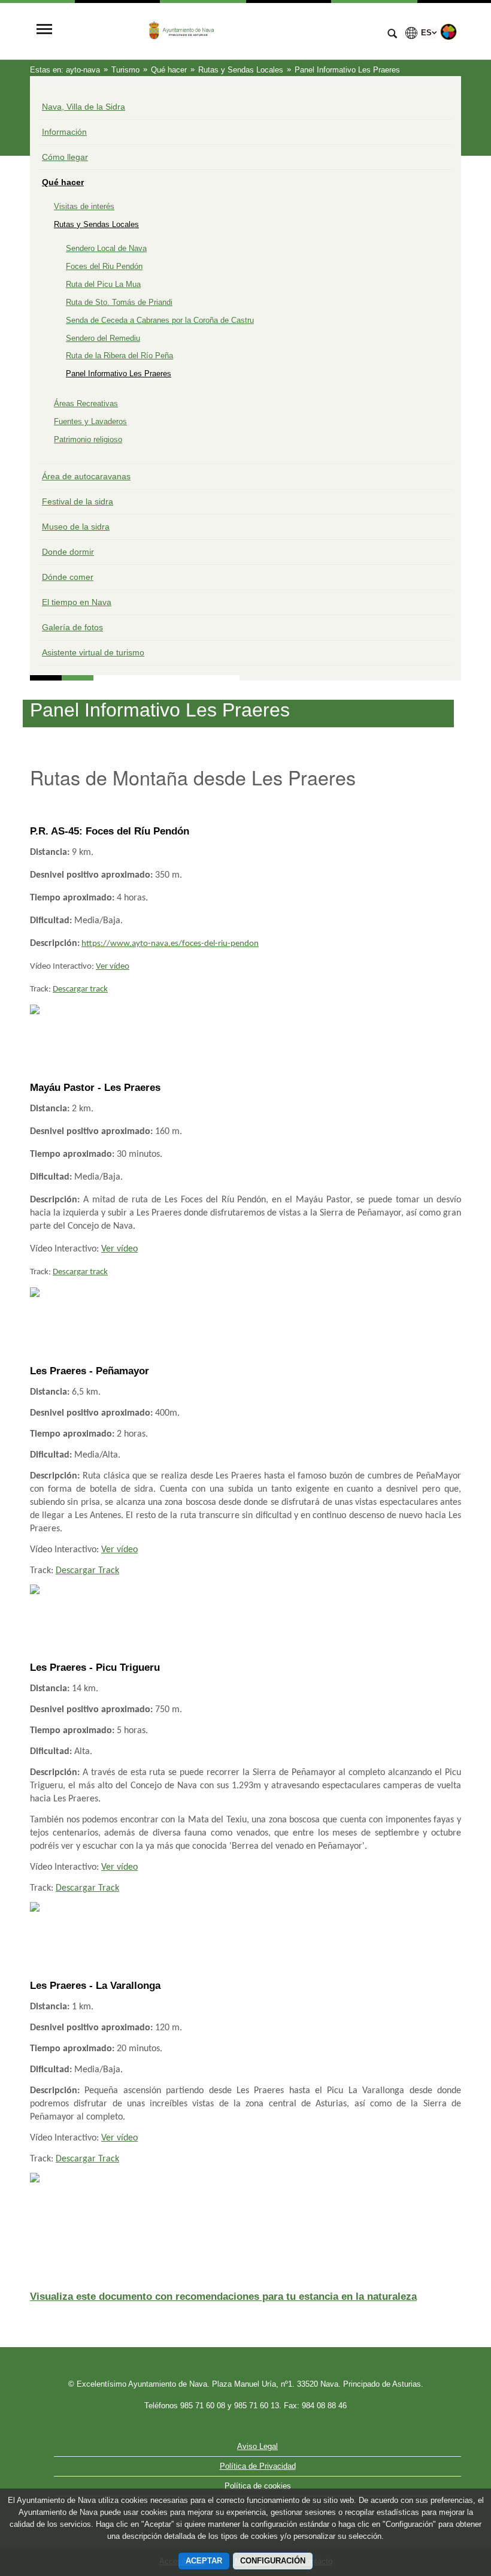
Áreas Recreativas (86, 403)
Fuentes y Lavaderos (90, 421)
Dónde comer (68, 577)
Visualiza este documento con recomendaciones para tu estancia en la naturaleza (223, 2297)
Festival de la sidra (78, 501)
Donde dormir (68, 552)
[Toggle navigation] (44, 30)
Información (64, 132)
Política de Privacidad (258, 2466)
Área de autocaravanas (86, 476)
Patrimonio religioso (88, 439)
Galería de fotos (72, 627)
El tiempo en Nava (77, 602)
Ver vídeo (113, 967)
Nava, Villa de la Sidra (84, 107)
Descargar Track (87, 1571)
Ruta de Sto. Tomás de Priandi (119, 302)
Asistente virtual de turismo (93, 652)
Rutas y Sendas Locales (96, 224)
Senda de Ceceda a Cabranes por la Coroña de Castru (160, 320)
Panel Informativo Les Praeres (119, 374)
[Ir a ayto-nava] (219, 30)
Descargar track (80, 989)
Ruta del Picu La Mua (103, 284)
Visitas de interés (84, 206)
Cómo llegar (65, 157)
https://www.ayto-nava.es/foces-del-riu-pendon (170, 944)
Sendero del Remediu (103, 338)
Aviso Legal (257, 2446)
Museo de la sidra (76, 527)
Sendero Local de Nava (106, 248)
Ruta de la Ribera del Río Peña (119, 356)
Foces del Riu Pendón (104, 266)
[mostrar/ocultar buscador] (392, 35)
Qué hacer (63, 182)
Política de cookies (258, 2486)
